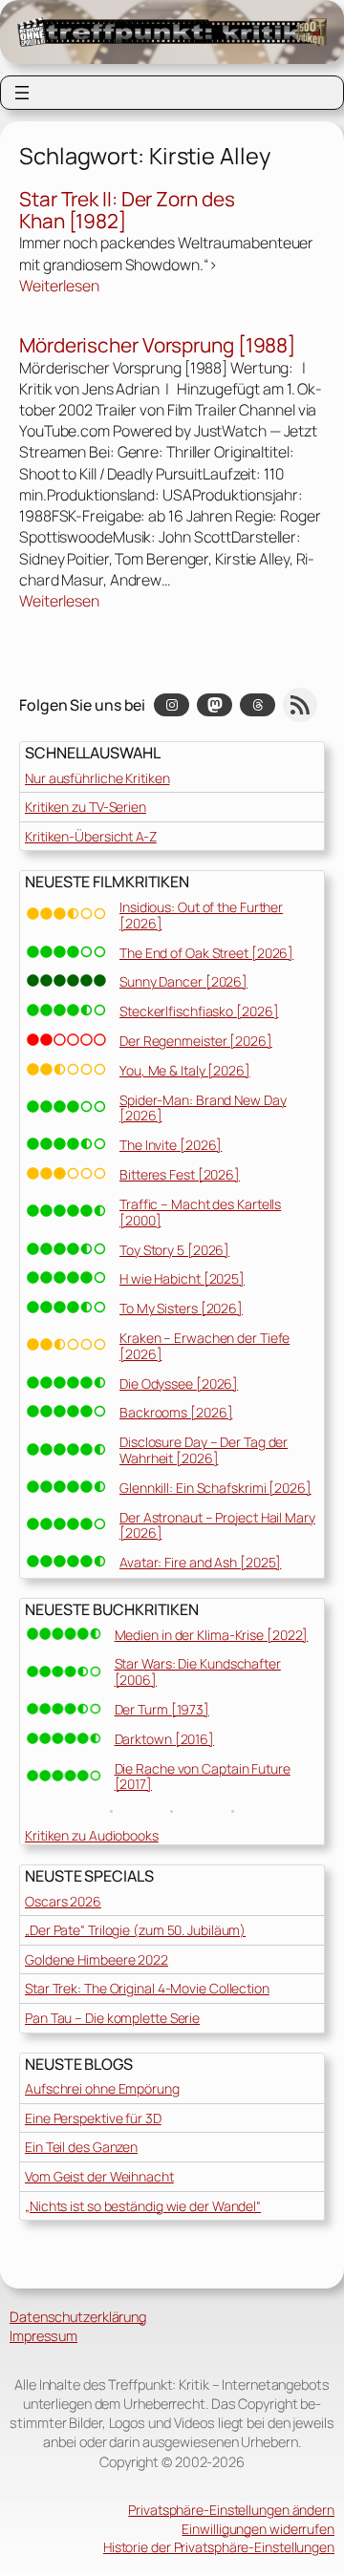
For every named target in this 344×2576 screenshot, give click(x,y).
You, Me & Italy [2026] (185, 1070)
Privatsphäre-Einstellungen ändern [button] (231, 2510)
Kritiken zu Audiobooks (92, 1835)
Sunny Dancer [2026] (183, 981)
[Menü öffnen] (22, 93)
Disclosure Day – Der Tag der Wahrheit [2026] (204, 1450)
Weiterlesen (59, 286)
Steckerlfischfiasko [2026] (199, 1011)
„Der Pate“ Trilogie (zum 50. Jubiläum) (135, 1930)
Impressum (43, 2336)
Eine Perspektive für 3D (93, 2118)
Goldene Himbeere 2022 (97, 1959)
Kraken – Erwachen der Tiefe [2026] (204, 1346)
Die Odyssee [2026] (179, 1384)
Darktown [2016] (165, 1739)
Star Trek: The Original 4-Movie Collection (147, 1988)
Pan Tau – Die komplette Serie (112, 2018)
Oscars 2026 (63, 1901)
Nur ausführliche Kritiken (97, 778)
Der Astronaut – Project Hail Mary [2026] (217, 1525)
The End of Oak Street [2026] (206, 953)
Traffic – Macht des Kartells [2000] (200, 1212)
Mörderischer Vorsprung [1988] (157, 345)
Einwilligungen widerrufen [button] (258, 2529)
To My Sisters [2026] (181, 1308)
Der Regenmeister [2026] (196, 1041)
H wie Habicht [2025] (182, 1278)
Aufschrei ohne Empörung (102, 2088)
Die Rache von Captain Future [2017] (203, 1777)
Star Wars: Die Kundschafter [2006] (198, 1671)
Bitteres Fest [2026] (180, 1174)
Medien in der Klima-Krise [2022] (212, 1635)
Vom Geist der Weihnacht (99, 2176)
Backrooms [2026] (176, 1412)
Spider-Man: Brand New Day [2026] (203, 1108)
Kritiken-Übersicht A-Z (91, 836)
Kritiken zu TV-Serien (86, 807)
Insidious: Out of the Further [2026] (201, 915)
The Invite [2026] (171, 1145)
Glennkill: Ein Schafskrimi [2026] (215, 1488)
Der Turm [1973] (162, 1709)
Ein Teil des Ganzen (81, 2147)
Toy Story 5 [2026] (174, 1250)
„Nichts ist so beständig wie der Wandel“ (143, 2206)
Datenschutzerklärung (78, 2317)
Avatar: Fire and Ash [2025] (200, 1562)
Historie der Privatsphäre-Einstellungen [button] (219, 2547)
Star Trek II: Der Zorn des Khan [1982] (127, 211)
